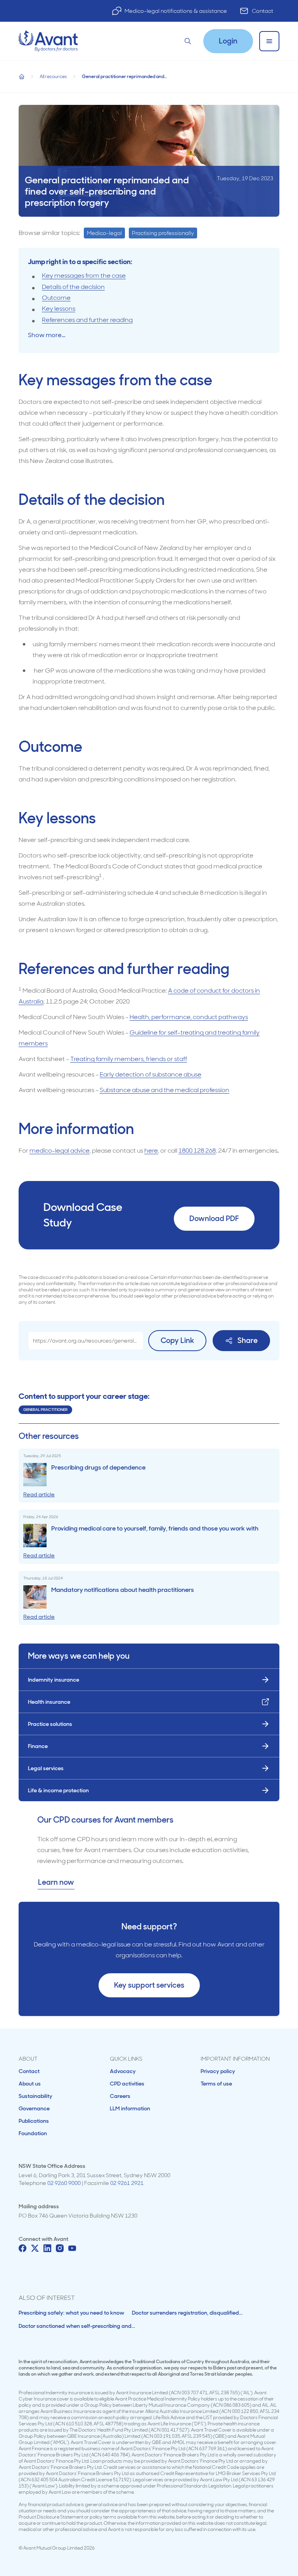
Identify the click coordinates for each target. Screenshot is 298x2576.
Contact (262, 11)
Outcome (56, 298)
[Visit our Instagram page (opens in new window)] (60, 2248)
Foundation (33, 2133)
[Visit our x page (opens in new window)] (35, 2248)
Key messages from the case (84, 276)
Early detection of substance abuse (151, 1074)
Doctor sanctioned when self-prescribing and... (77, 2326)
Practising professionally (163, 233)
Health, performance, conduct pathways (189, 1017)
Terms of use (216, 2084)
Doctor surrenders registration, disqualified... (187, 2313)
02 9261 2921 (127, 2183)
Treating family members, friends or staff (129, 1059)
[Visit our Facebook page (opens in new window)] (23, 2248)
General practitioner (45, 1410)
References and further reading (87, 320)
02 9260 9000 (64, 2183)
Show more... (47, 335)
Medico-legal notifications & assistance (176, 11)
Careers (120, 2096)
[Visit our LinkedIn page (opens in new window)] (47, 2248)
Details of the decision (73, 287)
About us (30, 2084)
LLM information (130, 2108)
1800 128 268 (197, 1151)
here (151, 1151)
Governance (34, 2108)
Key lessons (59, 309)
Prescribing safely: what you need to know (71, 2313)
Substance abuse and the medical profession (165, 1090)
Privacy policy (218, 2071)
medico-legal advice (60, 1151)
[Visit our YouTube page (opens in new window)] (72, 2248)
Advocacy (123, 2071)
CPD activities (127, 2084)
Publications (34, 2121)
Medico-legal (104, 233)
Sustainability (36, 2096)
